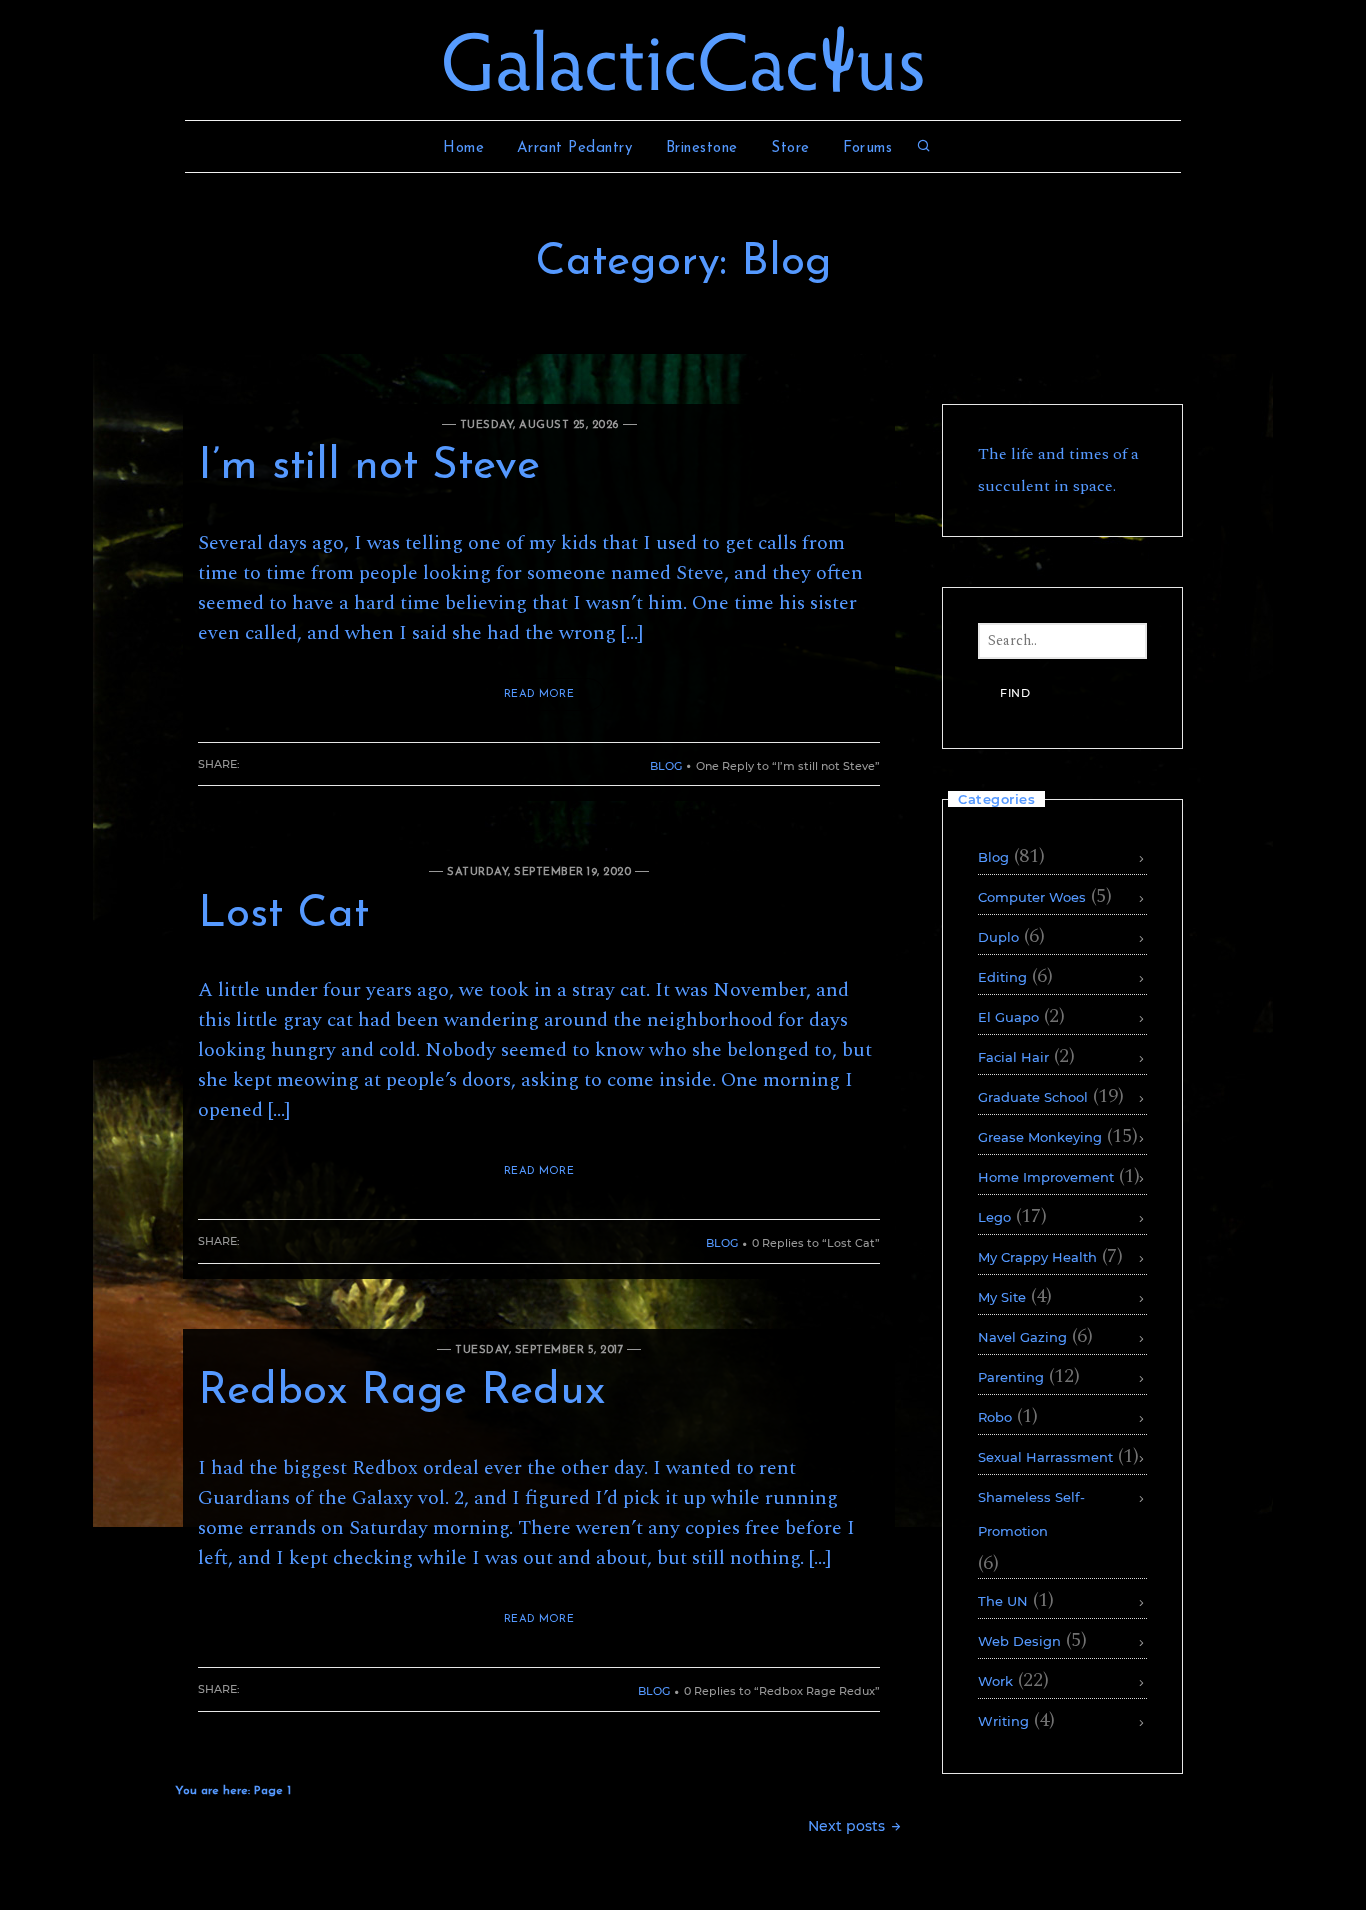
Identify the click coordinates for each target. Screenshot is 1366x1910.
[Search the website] (924, 148)
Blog (666, 766)
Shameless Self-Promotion (1031, 1514)
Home (463, 148)
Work (995, 1681)
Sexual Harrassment (1045, 1457)
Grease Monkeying (1040, 1137)
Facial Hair (1013, 1057)
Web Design (1019, 1641)
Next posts (848, 1826)
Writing (1003, 1721)
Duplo (998, 937)
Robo (995, 1417)
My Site (1002, 1297)
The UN (1003, 1601)
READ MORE (539, 694)
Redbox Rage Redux (401, 1392)
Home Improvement (1046, 1177)
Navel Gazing (1022, 1337)
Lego (994, 1217)
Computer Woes (1032, 897)
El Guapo (1008, 1017)
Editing (1002, 977)
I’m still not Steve (369, 467)
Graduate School (1033, 1097)
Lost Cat (283, 915)
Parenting (1011, 1377)
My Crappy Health (1037, 1257)
